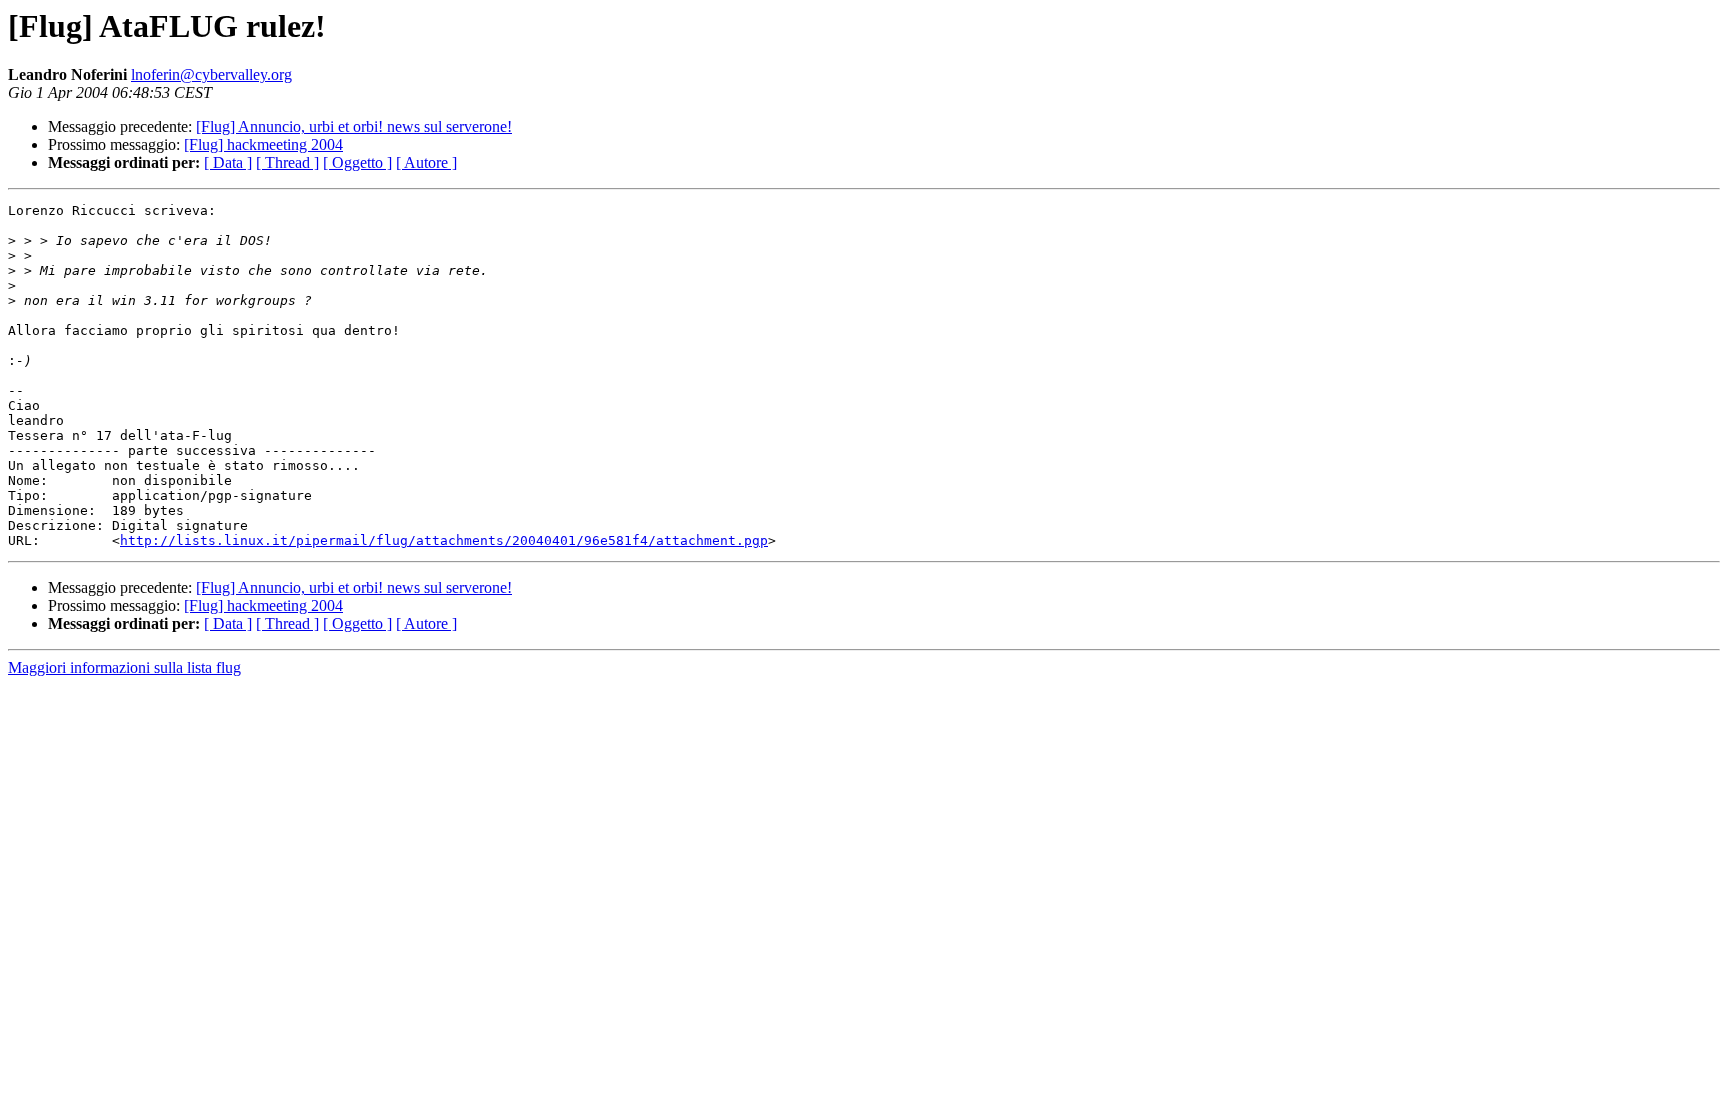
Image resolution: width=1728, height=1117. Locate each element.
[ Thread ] (287, 162)
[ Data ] (228, 162)
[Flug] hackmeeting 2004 (263, 144)
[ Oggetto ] (357, 162)
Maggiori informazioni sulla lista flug (124, 667)
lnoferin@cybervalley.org (211, 74)
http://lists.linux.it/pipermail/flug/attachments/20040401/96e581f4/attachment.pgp (444, 540)
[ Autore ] (426, 162)
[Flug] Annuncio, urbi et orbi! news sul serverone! (354, 126)
